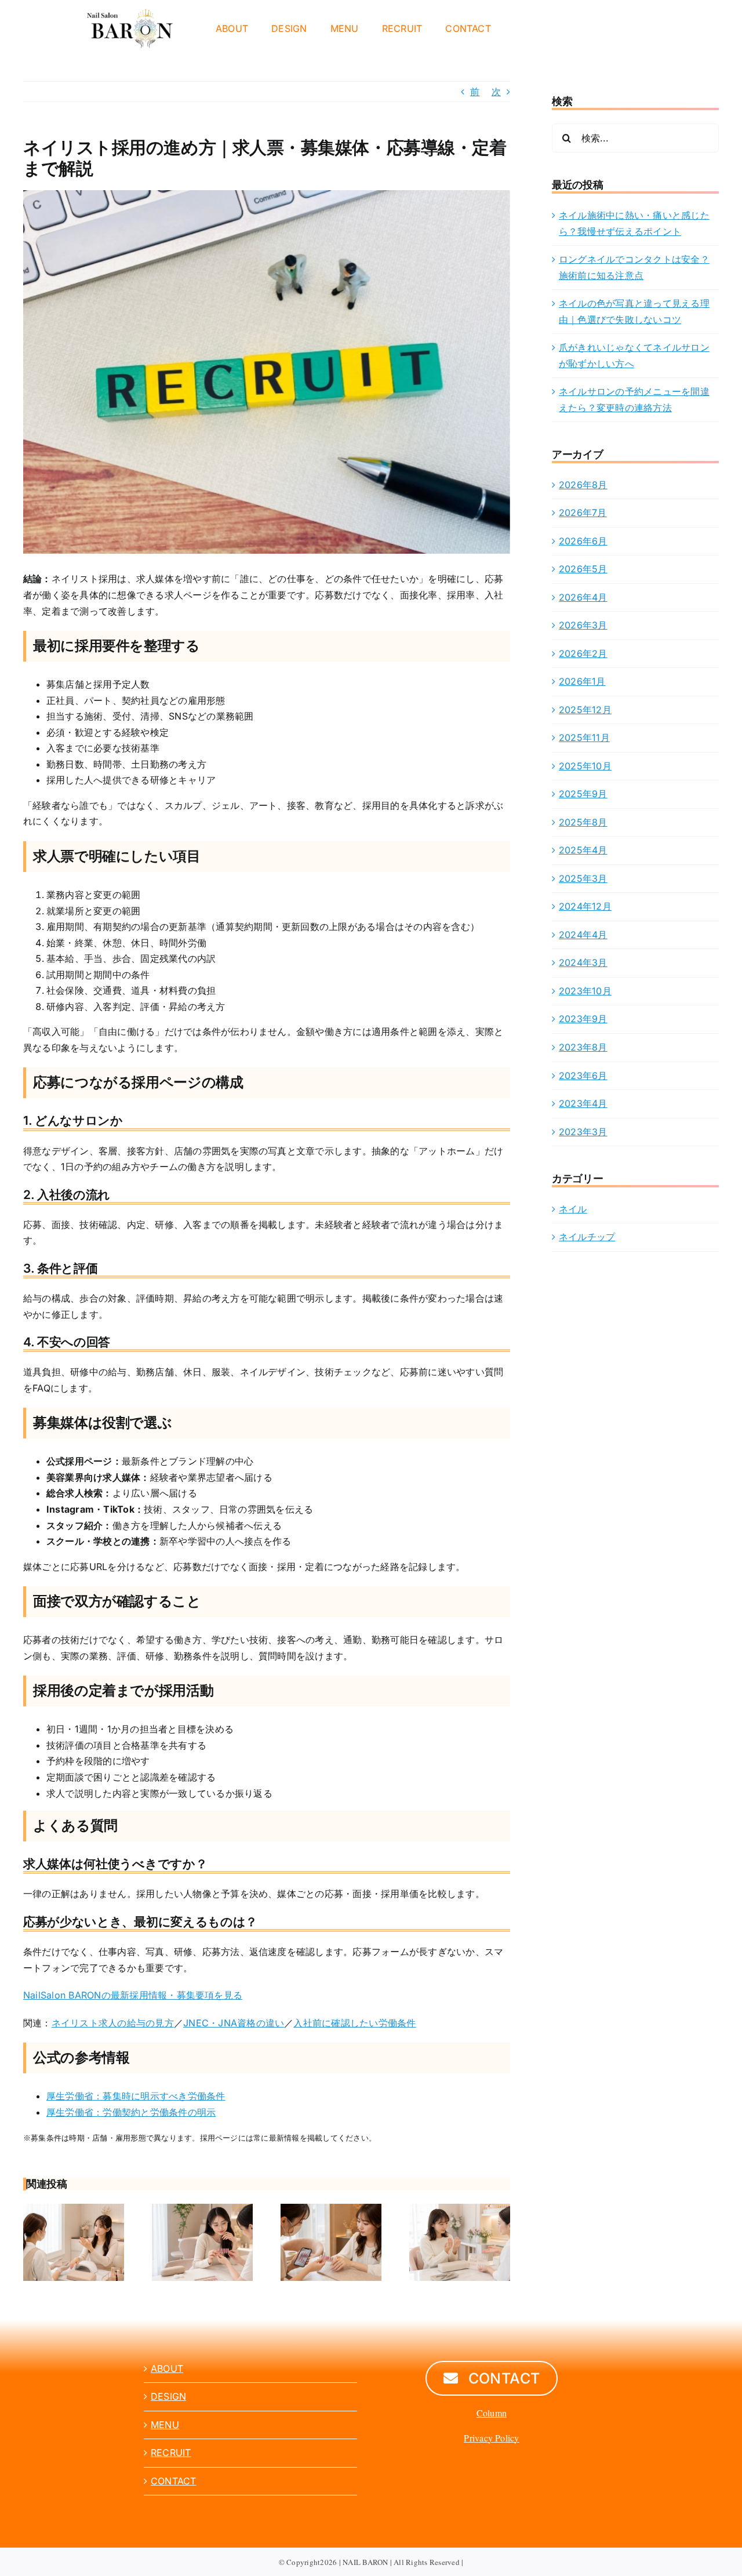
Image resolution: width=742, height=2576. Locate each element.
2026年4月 (583, 597)
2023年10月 (585, 991)
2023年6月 (583, 1076)
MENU (165, 2425)
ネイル (573, 1209)
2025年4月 (583, 850)
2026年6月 (583, 541)
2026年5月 (583, 569)
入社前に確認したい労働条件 (354, 2023)
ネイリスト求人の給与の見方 (113, 2023)
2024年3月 (583, 962)
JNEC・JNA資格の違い (234, 2023)
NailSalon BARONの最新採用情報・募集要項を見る (133, 1995)
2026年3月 (583, 625)
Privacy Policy (491, 2438)
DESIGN (168, 2396)
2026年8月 (583, 485)
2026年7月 (583, 513)
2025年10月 (585, 766)
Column (492, 2413)
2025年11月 (584, 737)
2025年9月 (583, 794)
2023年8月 (583, 1047)
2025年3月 (583, 878)
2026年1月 (582, 681)
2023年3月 (583, 1132)
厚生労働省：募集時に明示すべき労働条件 (136, 2096)
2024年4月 (583, 935)
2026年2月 (583, 653)
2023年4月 (583, 1103)
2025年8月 (583, 822)
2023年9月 (583, 1019)
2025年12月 (585, 710)
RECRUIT (171, 2453)
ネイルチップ (587, 1237)
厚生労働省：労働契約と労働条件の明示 (131, 2112)
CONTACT (174, 2481)
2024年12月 (585, 906)
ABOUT (167, 2368)
